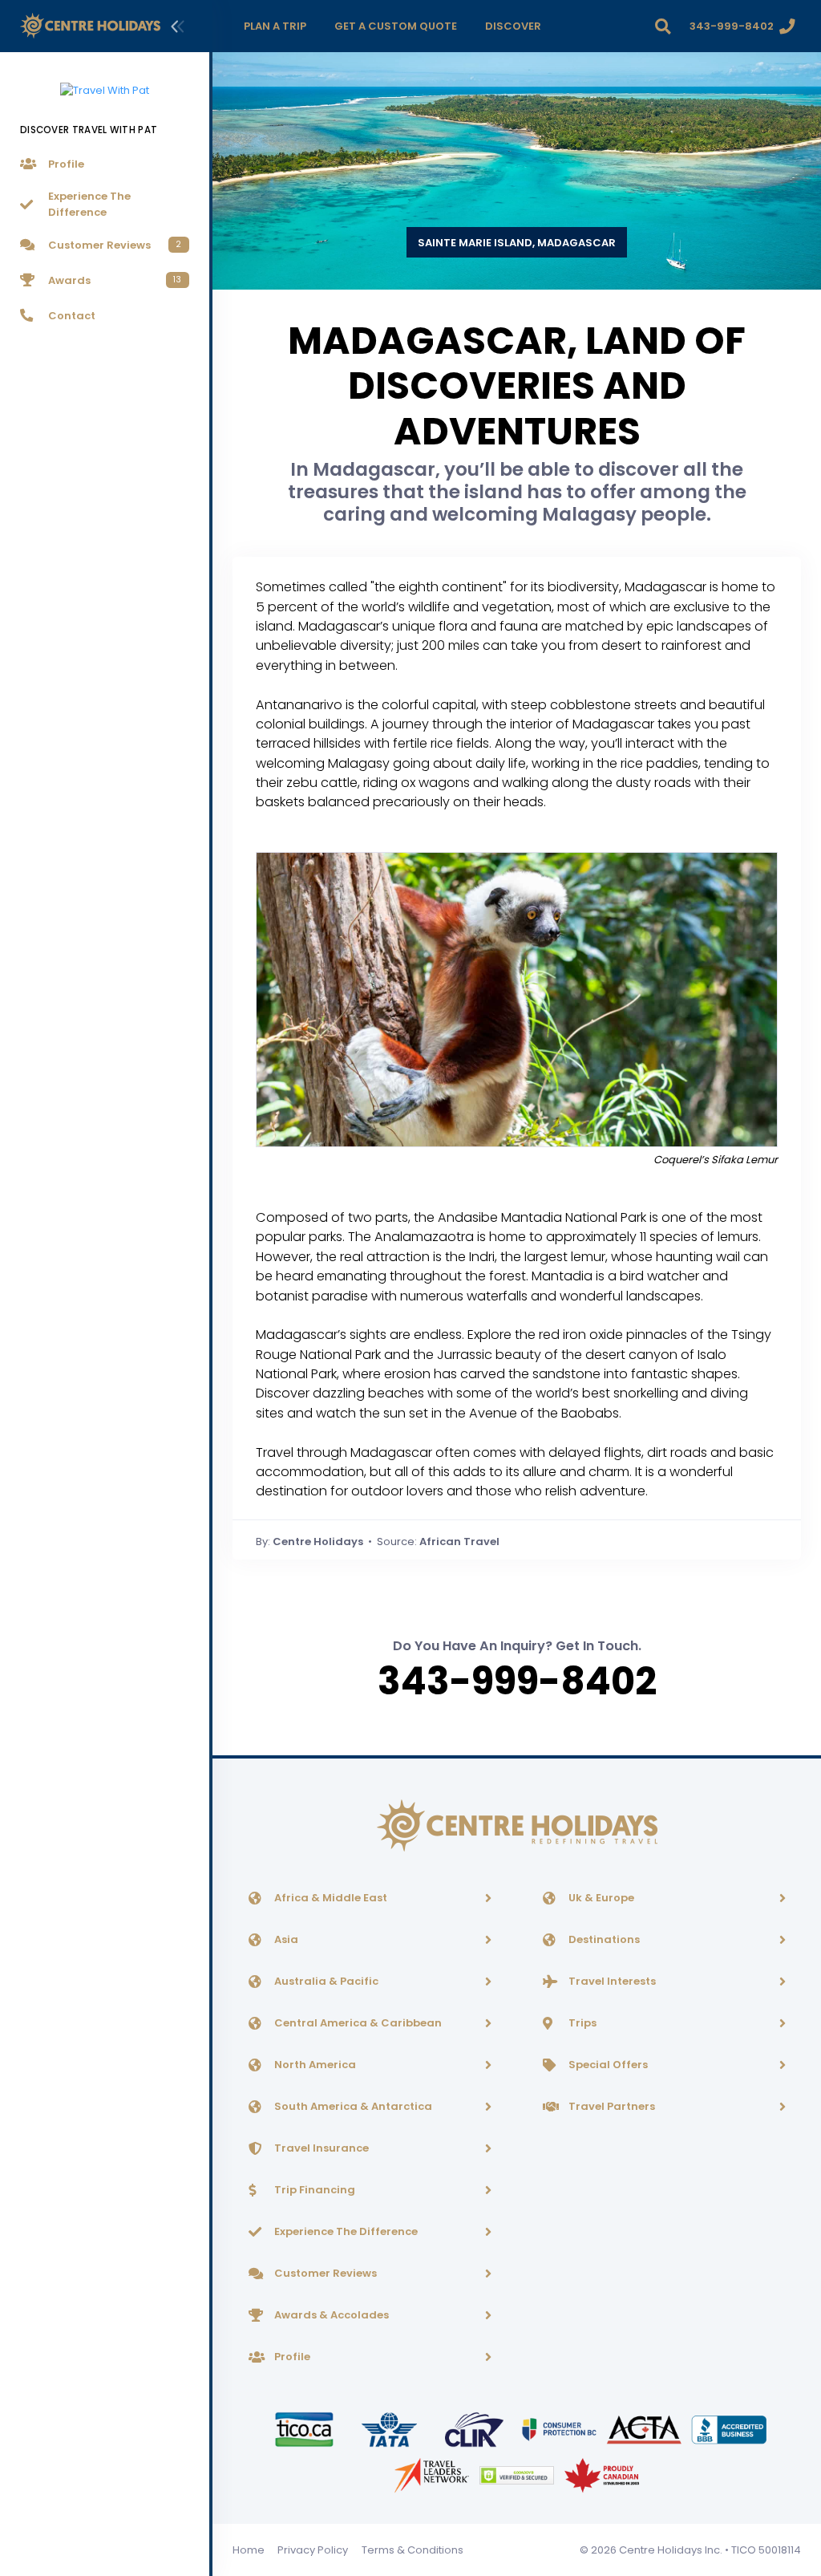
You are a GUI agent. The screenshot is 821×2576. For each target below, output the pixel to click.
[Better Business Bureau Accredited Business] (729, 2429)
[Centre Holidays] (90, 26)
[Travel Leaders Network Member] (433, 2475)
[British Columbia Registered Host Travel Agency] (560, 2429)
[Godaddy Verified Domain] (518, 2475)
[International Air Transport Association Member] (390, 2429)
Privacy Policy (313, 2550)
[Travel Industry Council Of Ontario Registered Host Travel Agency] (305, 2429)
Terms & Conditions (413, 2550)
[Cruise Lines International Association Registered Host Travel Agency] (475, 2429)
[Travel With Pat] (105, 81)
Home (249, 2550)
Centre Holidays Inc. (671, 2550)
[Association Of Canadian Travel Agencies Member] (645, 2429)
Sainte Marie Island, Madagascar (517, 243)
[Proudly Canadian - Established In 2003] (602, 2475)
